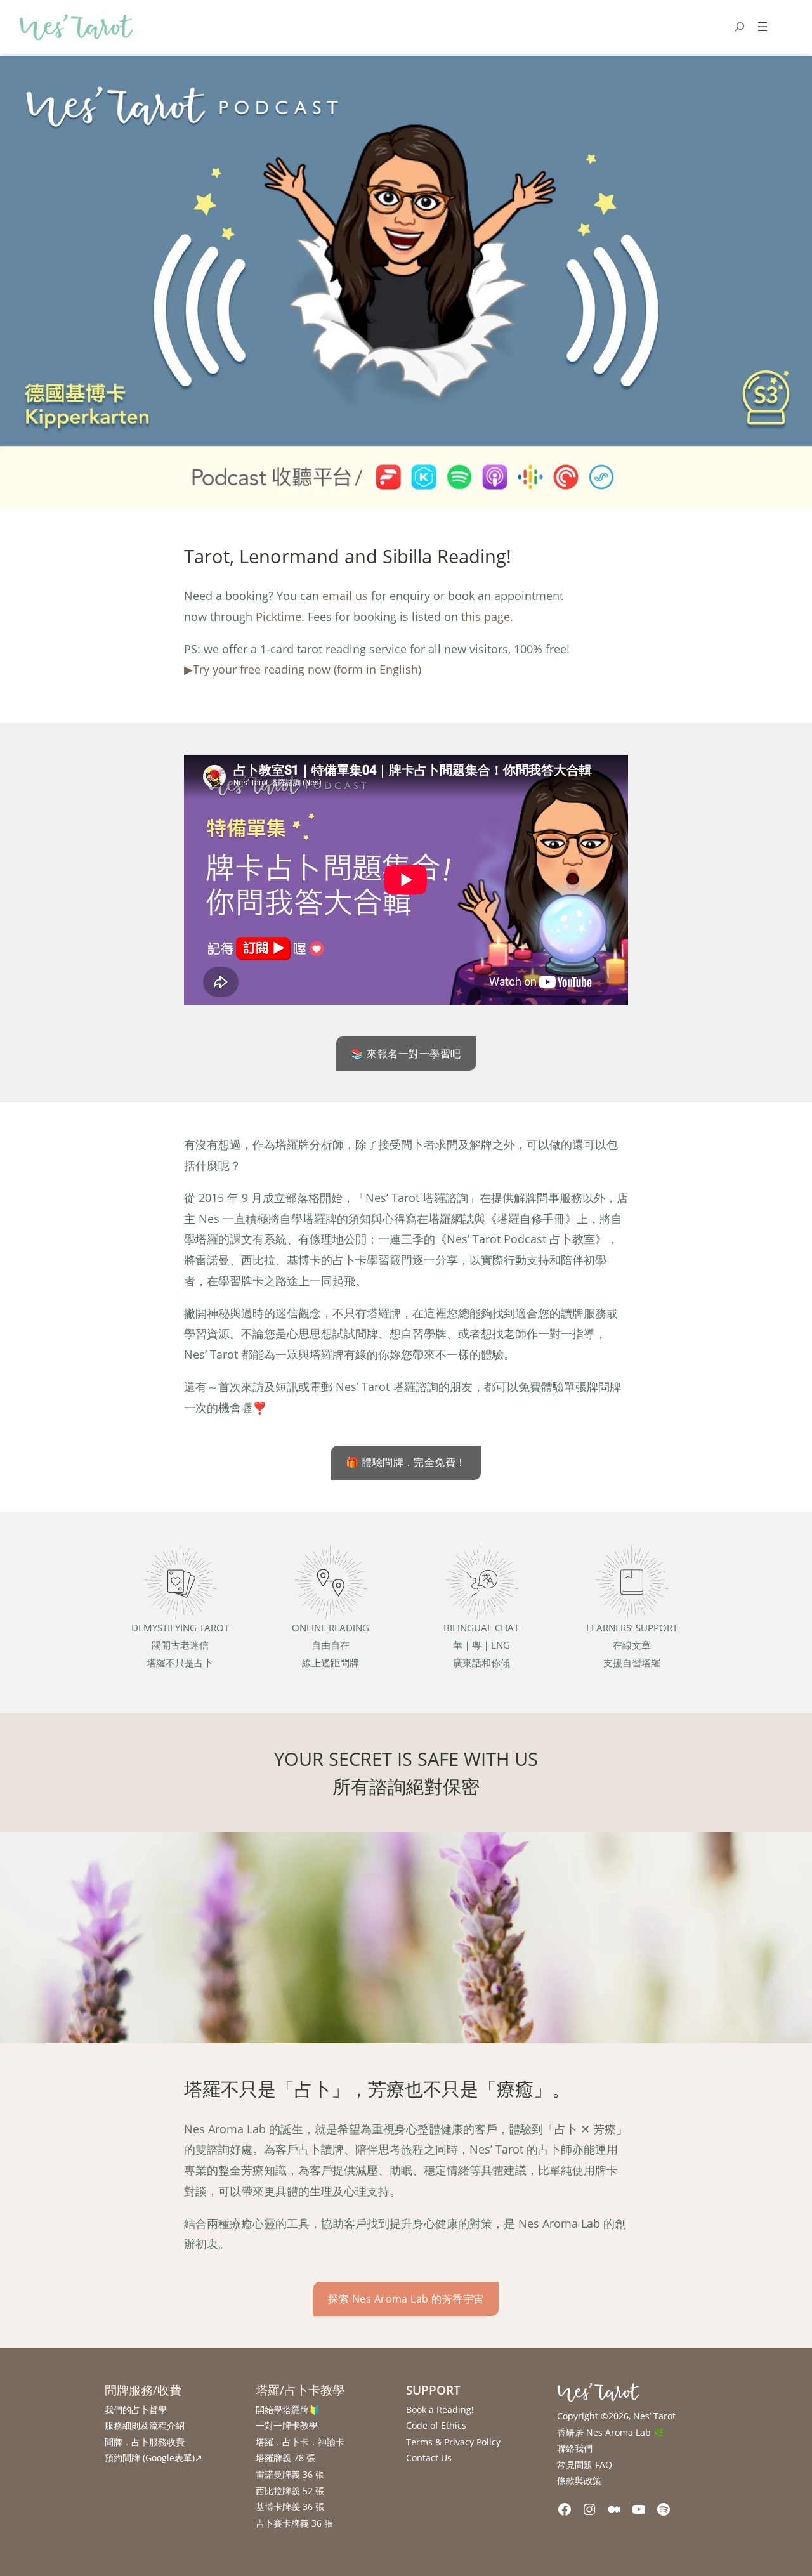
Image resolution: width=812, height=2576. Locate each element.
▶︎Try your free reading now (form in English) (303, 669)
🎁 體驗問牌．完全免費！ (406, 1462)
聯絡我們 (575, 2448)
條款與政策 (579, 2481)
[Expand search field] (740, 27)
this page (486, 617)
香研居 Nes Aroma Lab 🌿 (611, 2432)
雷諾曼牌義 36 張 (290, 2474)
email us (345, 596)
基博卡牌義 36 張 (290, 2507)
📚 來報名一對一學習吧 (406, 1054)
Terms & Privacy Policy (453, 2442)
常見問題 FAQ (585, 2465)
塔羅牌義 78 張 (285, 2458)
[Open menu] (763, 27)
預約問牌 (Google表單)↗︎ (154, 2458)
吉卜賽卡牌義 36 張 (294, 2523)
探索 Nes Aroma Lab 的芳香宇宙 (406, 2299)
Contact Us (429, 2458)
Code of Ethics (436, 2425)
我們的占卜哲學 (136, 2409)
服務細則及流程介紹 (145, 2425)
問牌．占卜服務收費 (145, 2442)
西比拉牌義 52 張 (290, 2491)
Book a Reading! (440, 2409)
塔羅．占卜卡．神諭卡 (300, 2442)
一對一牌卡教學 (287, 2425)
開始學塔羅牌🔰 (288, 2409)
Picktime (278, 617)
